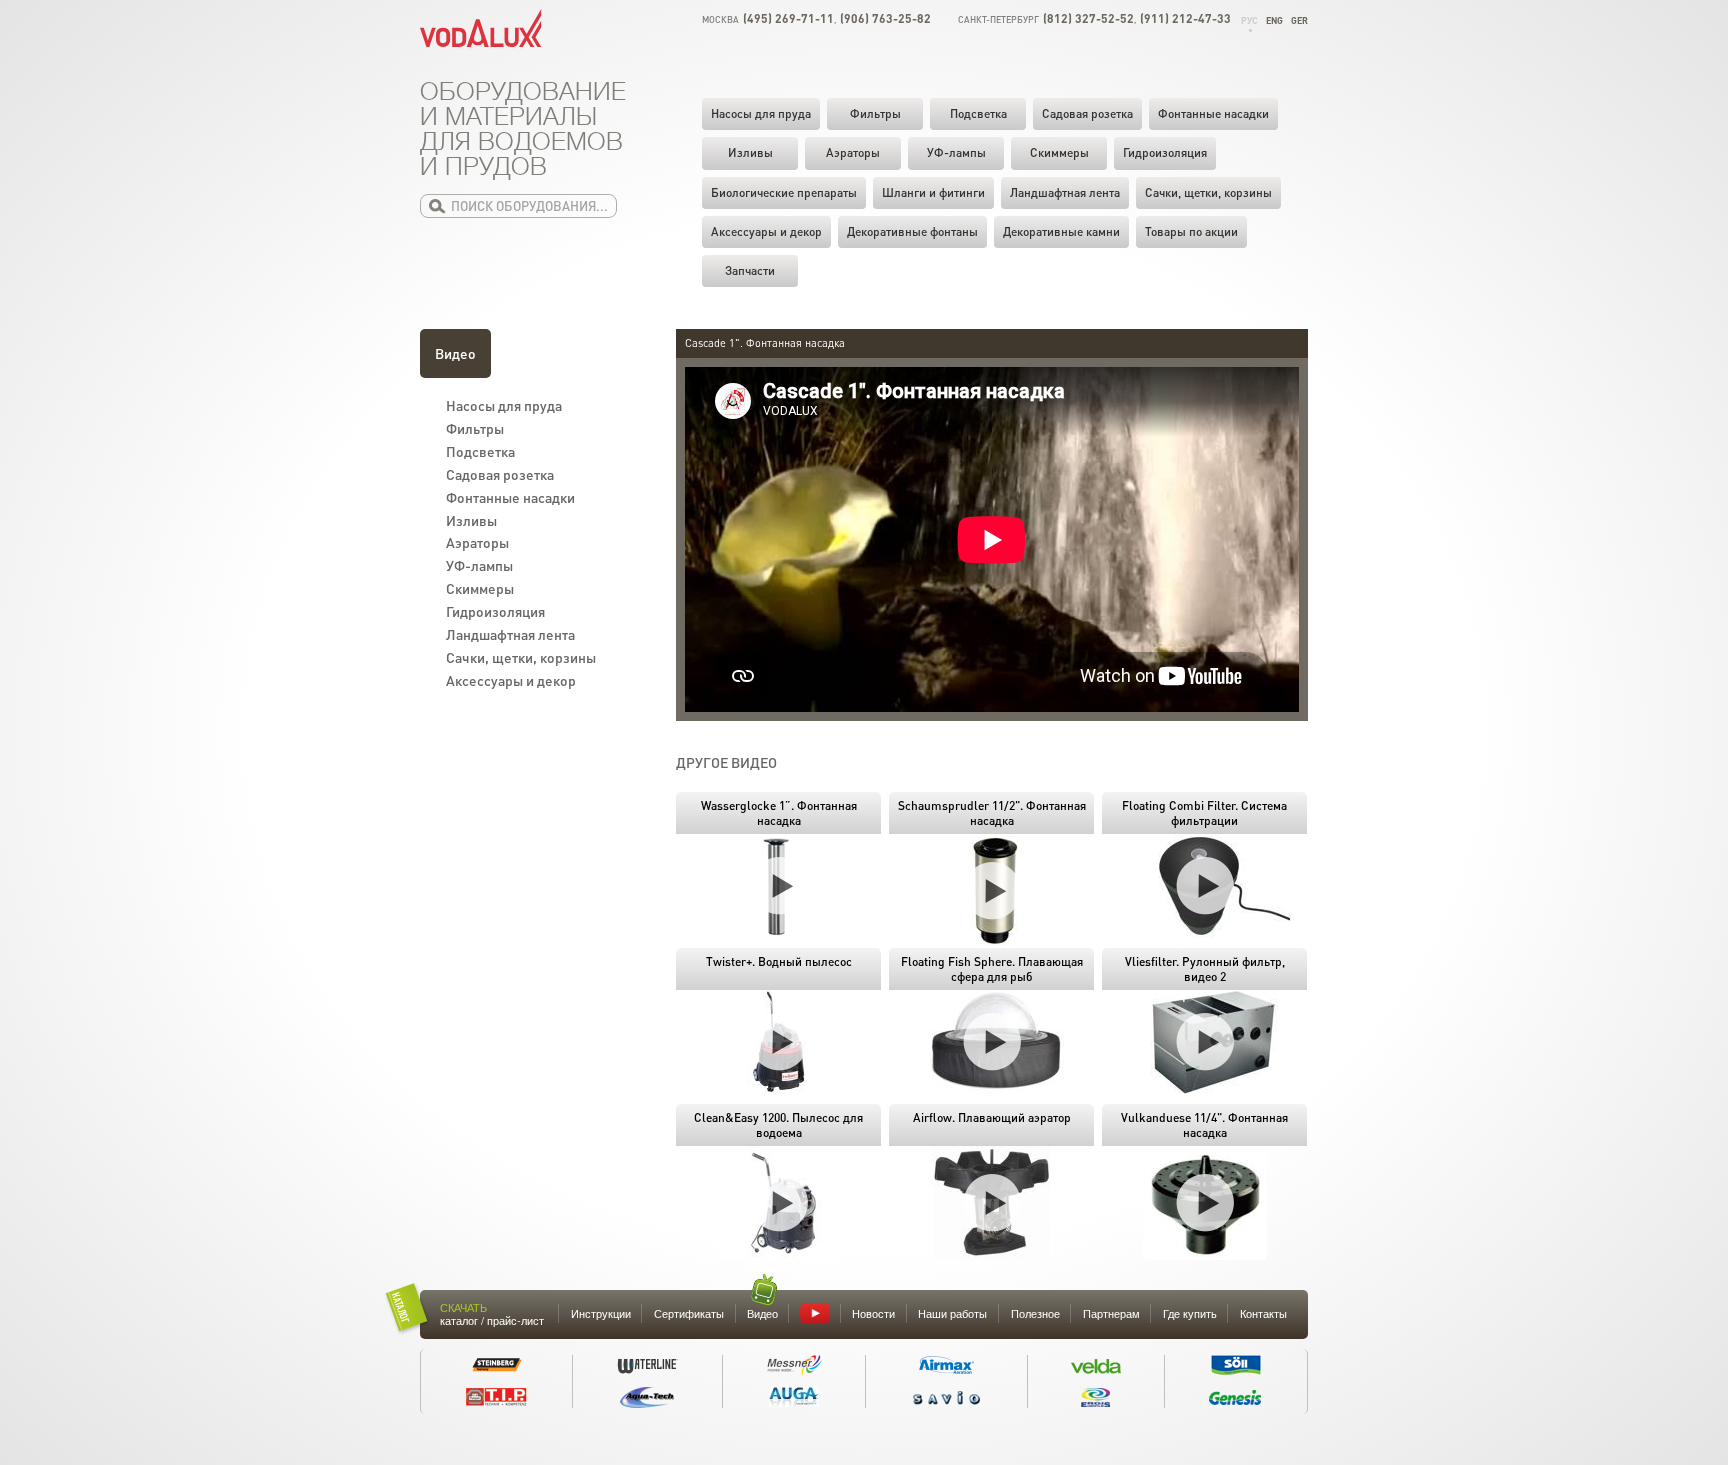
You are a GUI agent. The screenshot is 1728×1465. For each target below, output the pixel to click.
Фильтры (875, 113)
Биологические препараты (784, 192)
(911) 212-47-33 (1185, 18)
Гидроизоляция (1165, 152)
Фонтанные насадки (1213, 113)
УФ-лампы (956, 152)
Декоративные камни (1061, 231)
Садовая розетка (1087, 113)
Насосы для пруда (761, 113)
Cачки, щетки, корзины (1208, 192)
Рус (1249, 20)
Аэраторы (853, 152)
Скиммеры (1059, 152)
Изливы (750, 152)
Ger (1299, 20)
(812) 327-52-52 (1088, 18)
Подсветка (978, 113)
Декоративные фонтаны (912, 231)
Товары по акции (1191, 231)
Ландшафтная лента (1065, 192)
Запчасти (750, 270)
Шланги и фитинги (933, 192)
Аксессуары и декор (766, 231)
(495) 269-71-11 (788, 18)
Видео (455, 353)
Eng (1274, 20)
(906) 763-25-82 (885, 18)
